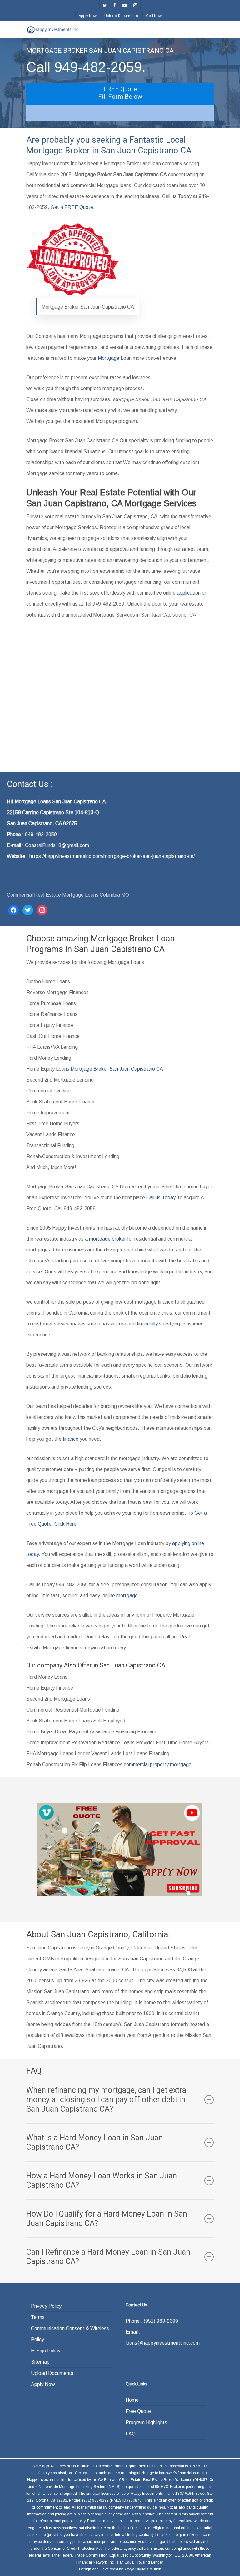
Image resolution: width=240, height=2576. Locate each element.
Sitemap (40, 2362)
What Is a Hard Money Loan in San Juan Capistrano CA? (95, 2142)
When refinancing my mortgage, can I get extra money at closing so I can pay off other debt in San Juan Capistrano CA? (106, 2100)
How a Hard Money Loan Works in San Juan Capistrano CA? (102, 2180)
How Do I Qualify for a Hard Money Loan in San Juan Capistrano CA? (107, 2219)
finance (71, 1439)
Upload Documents (52, 2373)
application (189, 593)
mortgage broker (107, 1239)
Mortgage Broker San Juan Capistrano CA (117, 1069)
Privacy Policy (46, 2306)
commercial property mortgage (158, 1764)
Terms (38, 2317)
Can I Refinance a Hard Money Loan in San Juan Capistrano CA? (108, 2257)
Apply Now (43, 2384)
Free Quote (138, 2411)
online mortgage (120, 1595)
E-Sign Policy (46, 2351)
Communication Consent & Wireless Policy (70, 2334)
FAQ (131, 2434)
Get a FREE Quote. (73, 207)
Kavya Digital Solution (142, 2569)
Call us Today (160, 1198)
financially (147, 1324)
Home (132, 2400)
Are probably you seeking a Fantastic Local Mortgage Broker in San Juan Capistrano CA (109, 145)
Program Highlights (146, 2422)
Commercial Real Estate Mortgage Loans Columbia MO (68, 895)
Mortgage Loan (115, 358)
